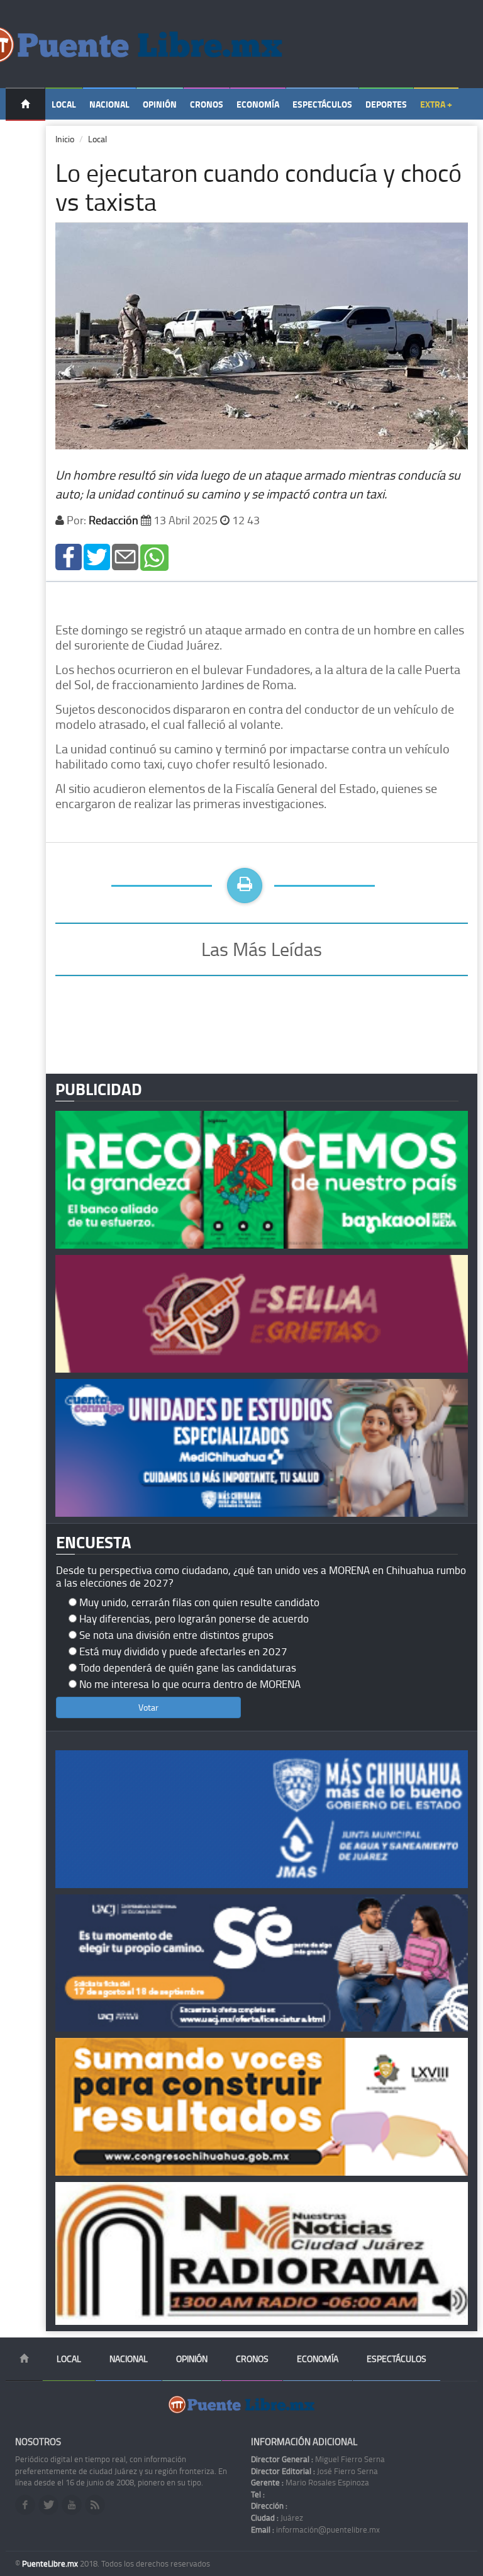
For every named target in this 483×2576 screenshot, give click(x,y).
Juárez (277, 2517)
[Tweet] (97, 556)
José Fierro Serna (314, 2471)
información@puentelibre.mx (315, 2529)
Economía (258, 104)
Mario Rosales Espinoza (310, 2482)
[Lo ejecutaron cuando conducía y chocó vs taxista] (69, 556)
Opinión (160, 104)
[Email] (125, 556)
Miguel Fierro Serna (318, 2459)
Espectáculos (322, 104)
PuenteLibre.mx (51, 2563)
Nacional (109, 104)
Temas (25, 136)
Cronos (207, 104)
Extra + (436, 104)
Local (64, 104)
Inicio (65, 139)
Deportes (386, 104)
